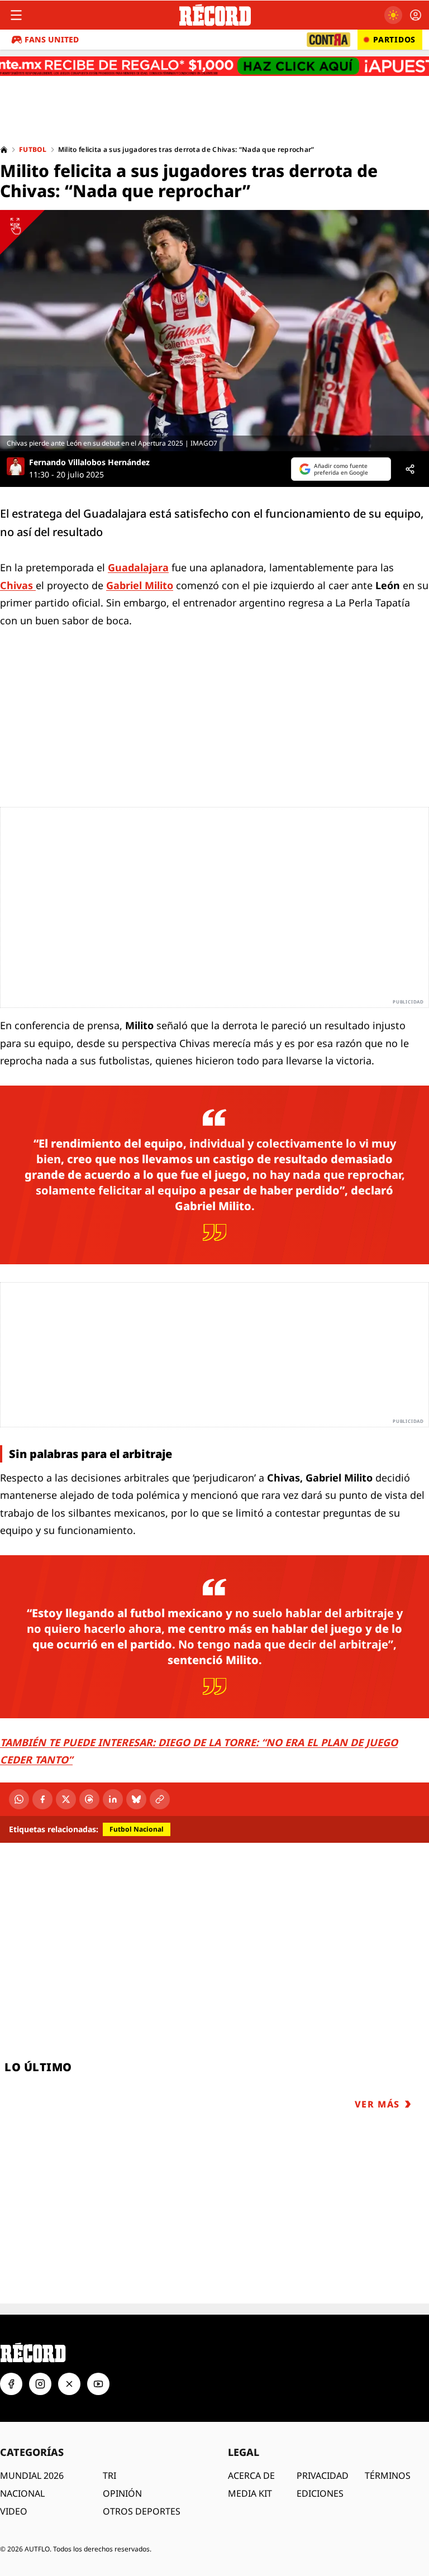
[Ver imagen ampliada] (214, 331)
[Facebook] (42, 1799)
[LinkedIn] (113, 1799)
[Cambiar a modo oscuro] (393, 15)
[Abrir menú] (16, 15)
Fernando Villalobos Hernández (89, 462)
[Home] (4, 150)
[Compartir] (410, 469)
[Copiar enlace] (160, 1799)
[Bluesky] (136, 1799)
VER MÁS (377, 2104)
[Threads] (89, 1799)
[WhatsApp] (19, 1799)
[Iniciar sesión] (416, 15)
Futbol (33, 150)
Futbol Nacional (137, 1829)
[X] (66, 1799)
